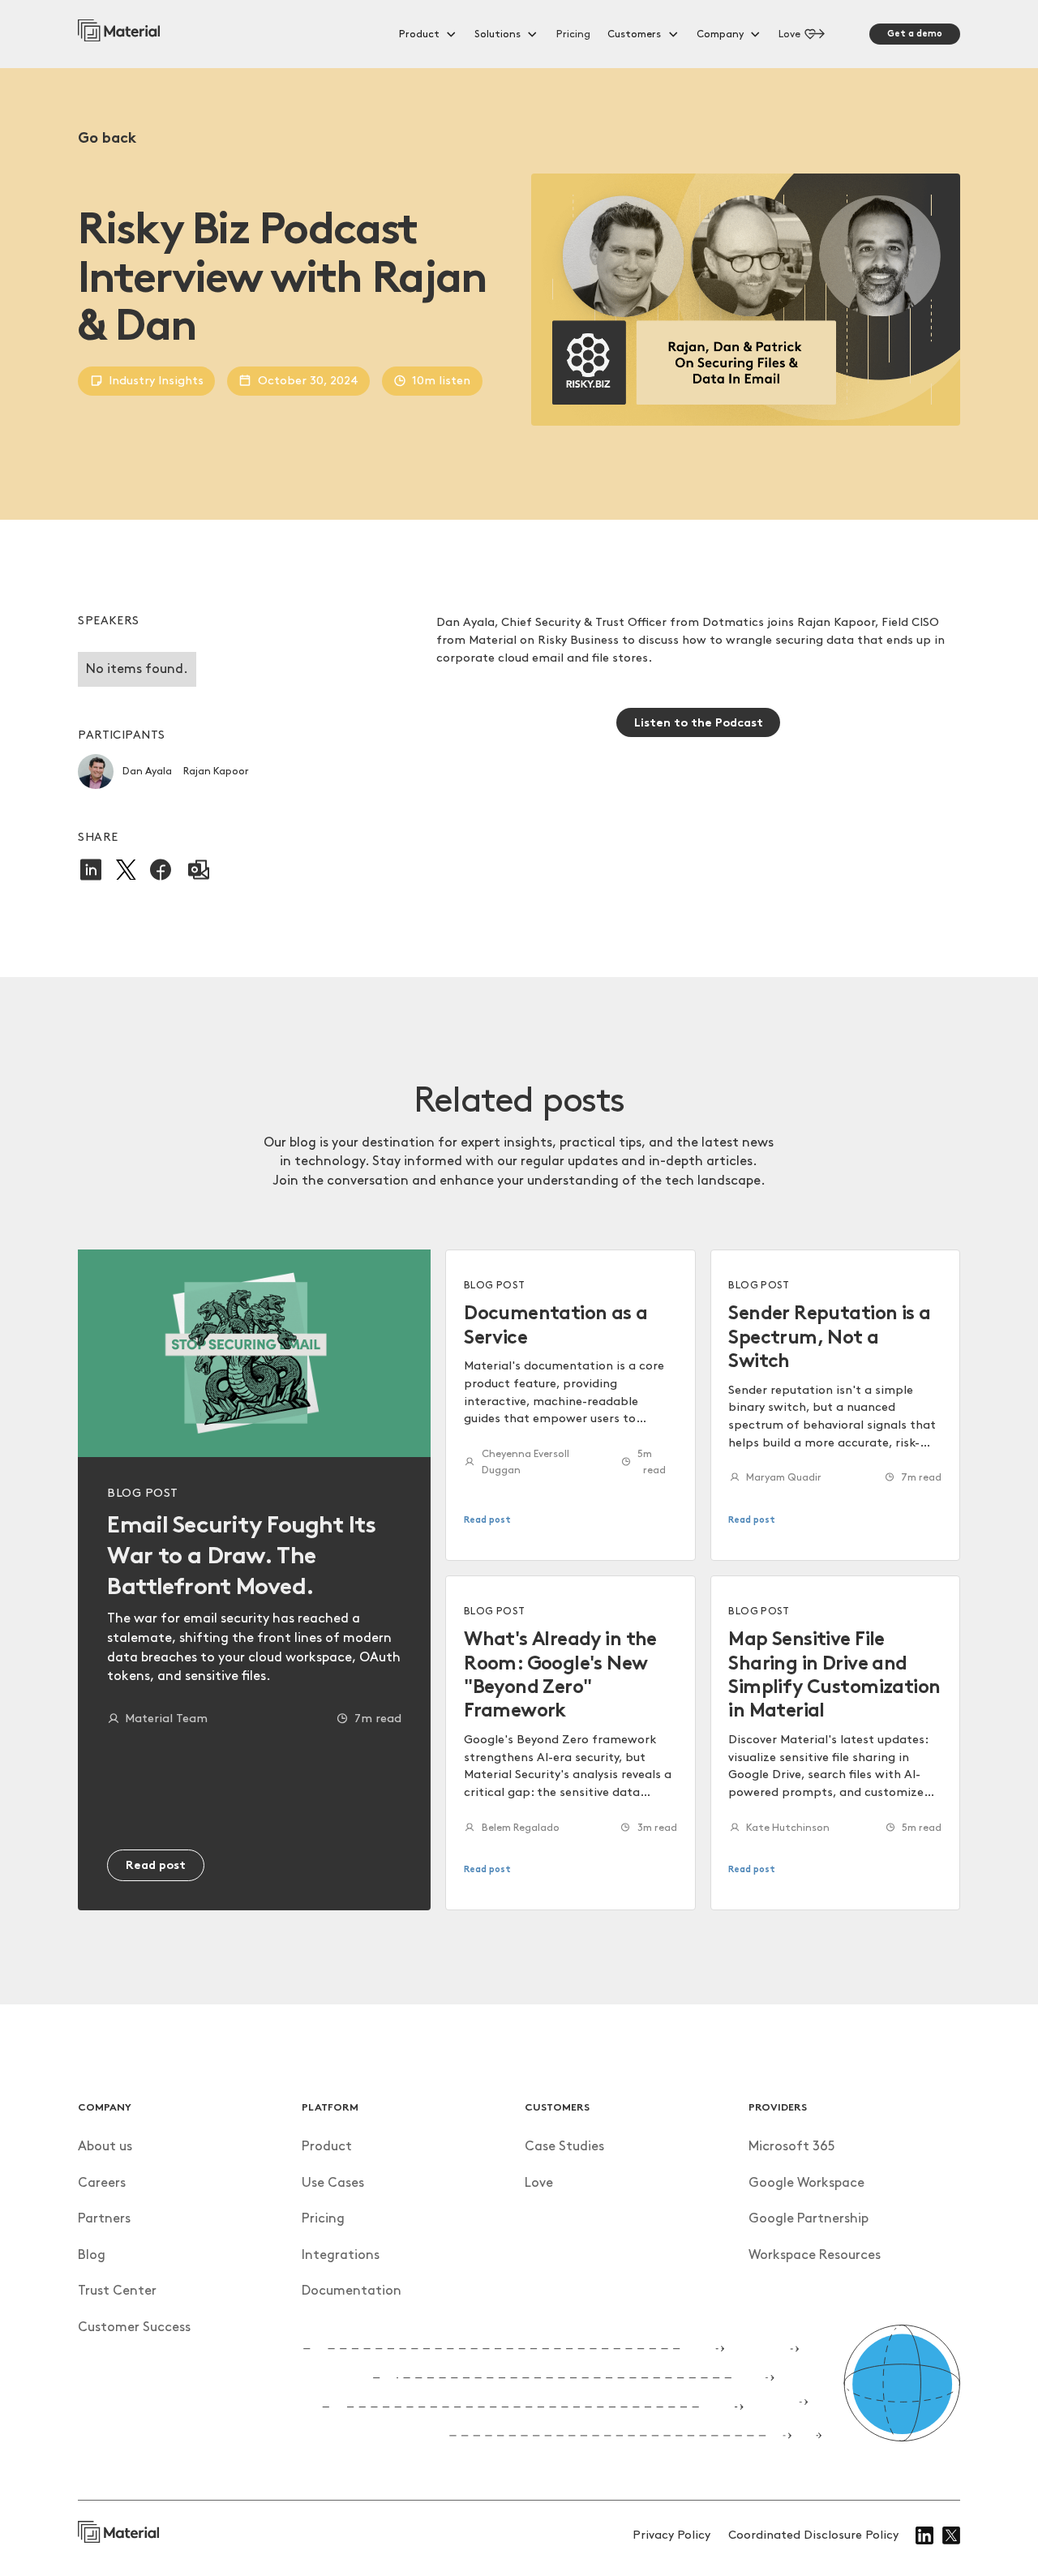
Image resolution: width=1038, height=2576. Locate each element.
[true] (119, 34)
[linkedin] (924, 2535)
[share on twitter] (126, 870)
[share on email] (199, 870)
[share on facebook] (161, 870)
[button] (428, 34)
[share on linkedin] (91, 870)
